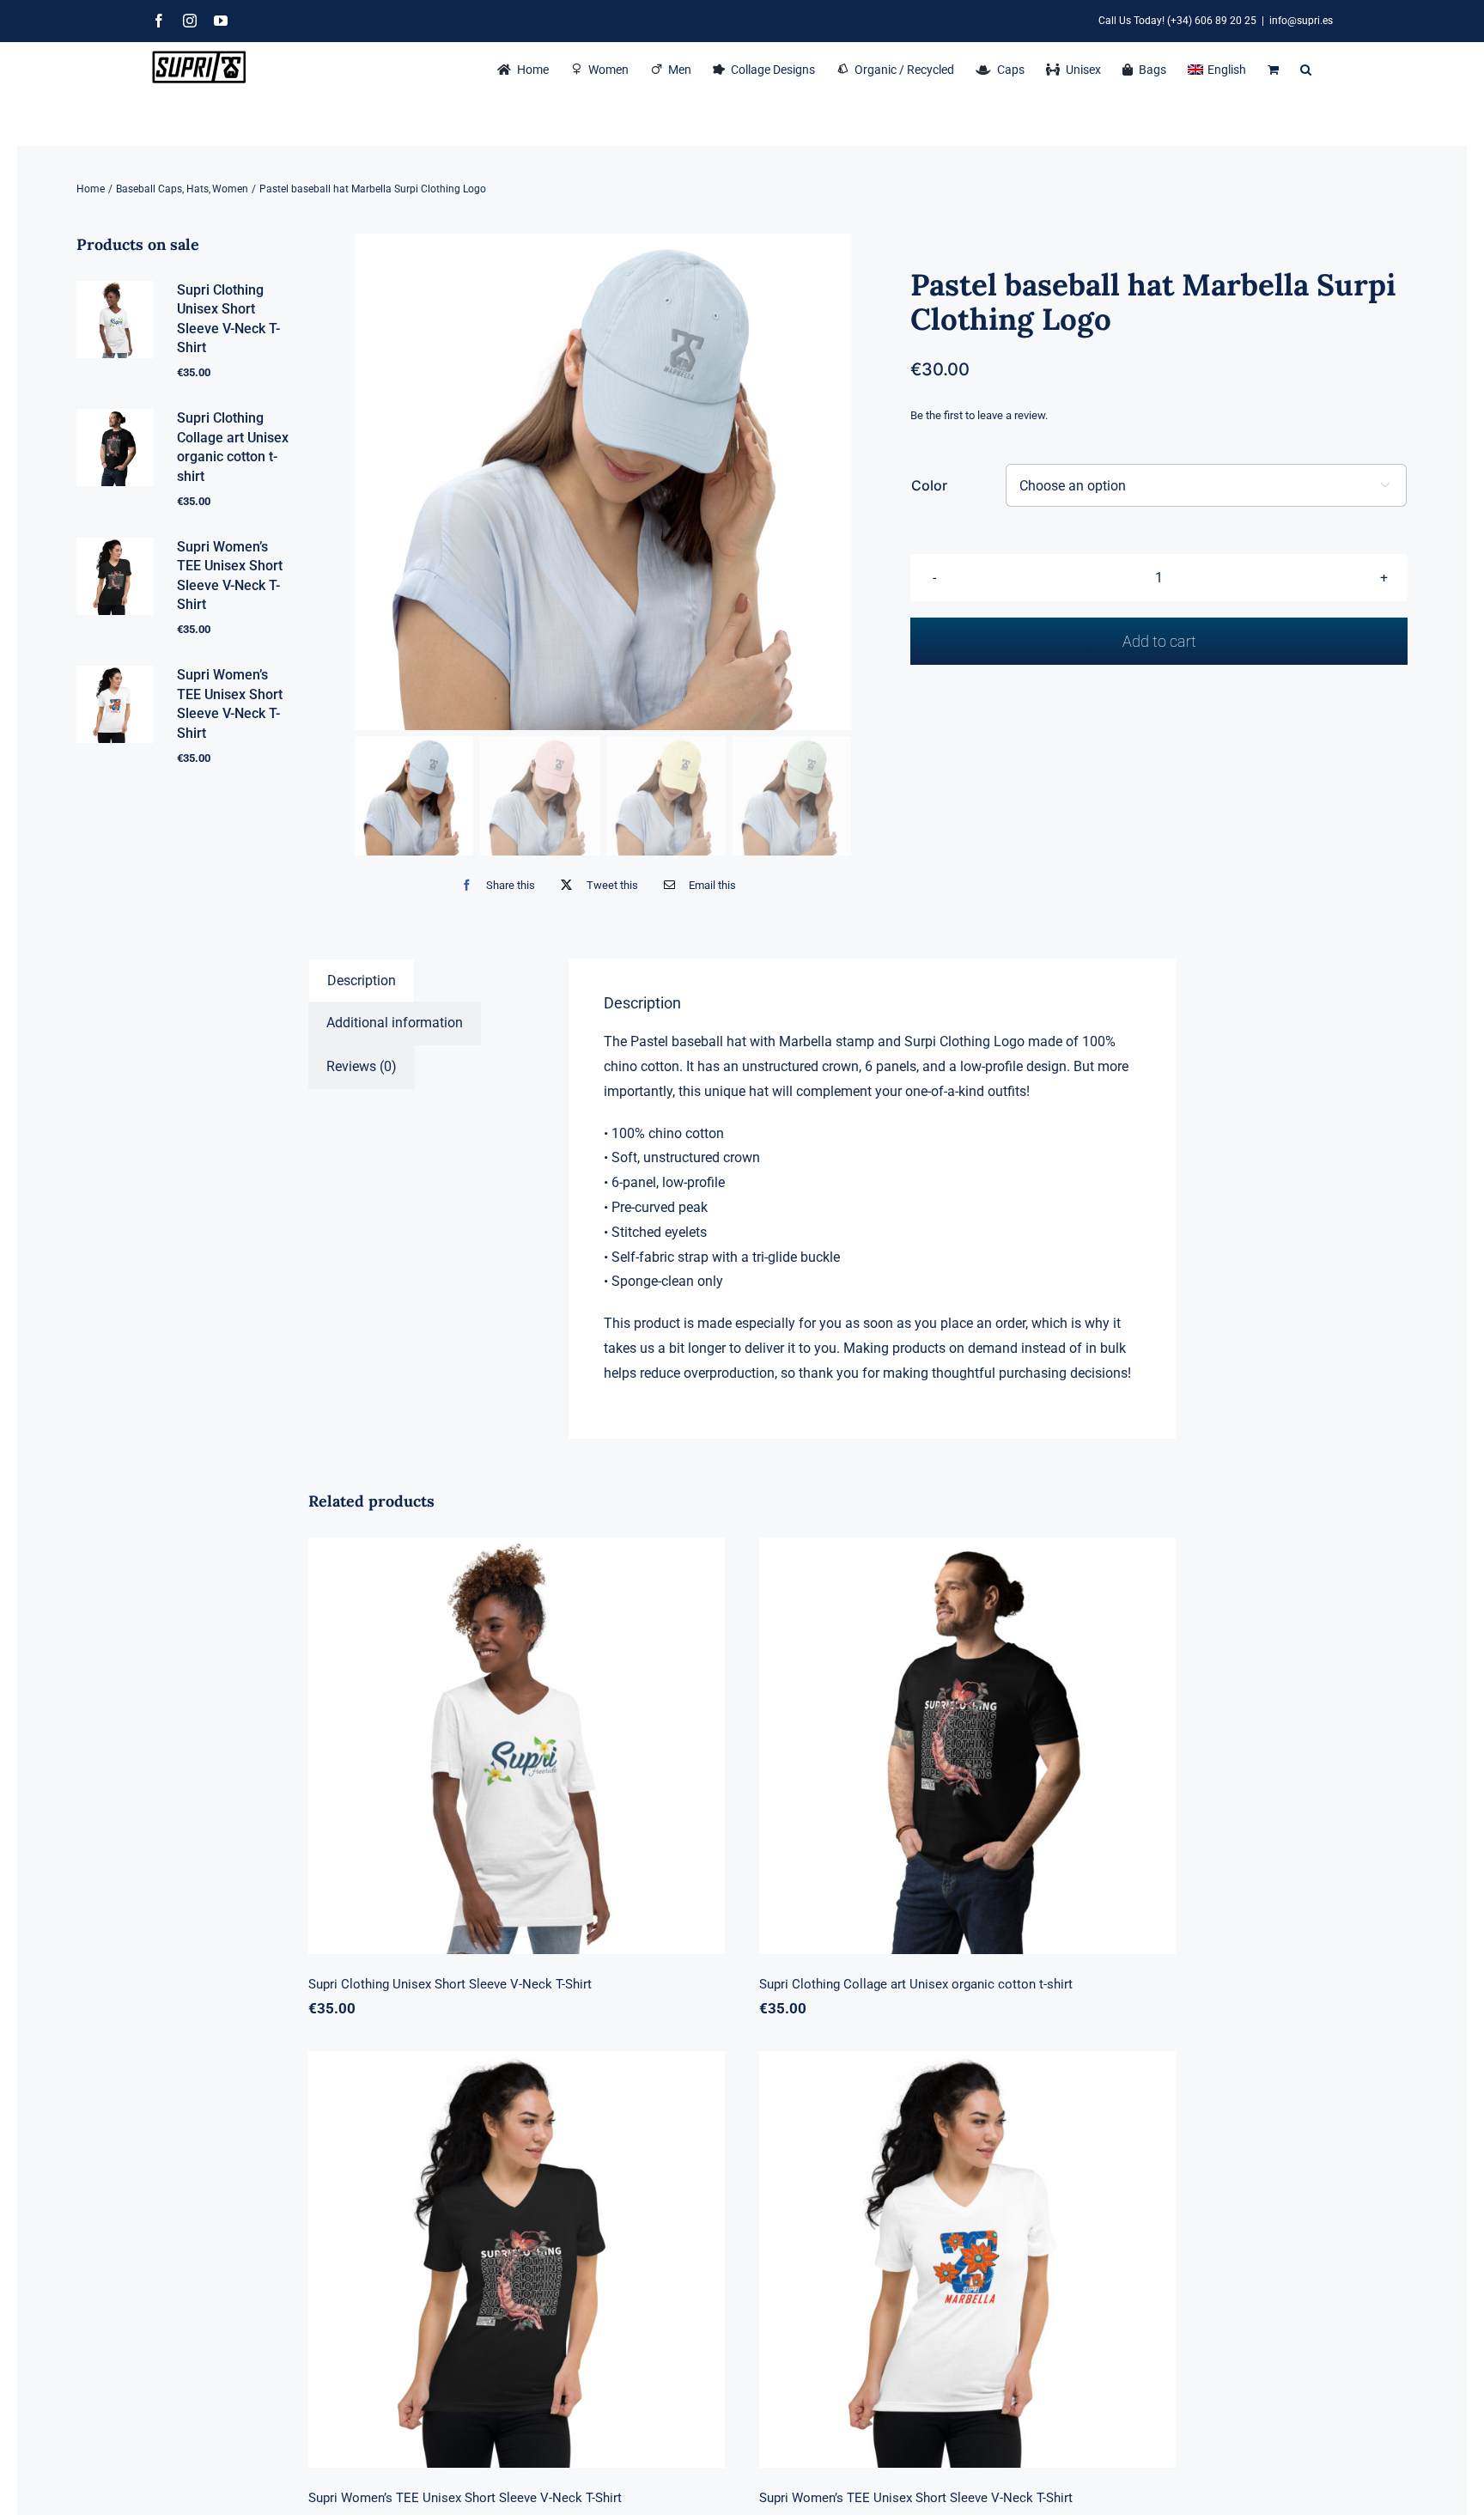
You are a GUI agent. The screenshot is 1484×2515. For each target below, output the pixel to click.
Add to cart (1159, 641)
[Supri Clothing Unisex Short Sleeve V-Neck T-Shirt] (517, 1746)
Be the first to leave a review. (979, 415)
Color (929, 485)
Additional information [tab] (395, 1023)
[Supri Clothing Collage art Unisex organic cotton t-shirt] (967, 1746)
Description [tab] (362, 980)
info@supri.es (1301, 21)
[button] (1306, 68)
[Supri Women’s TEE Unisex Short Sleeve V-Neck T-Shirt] (517, 2259)
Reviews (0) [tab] (362, 1066)
